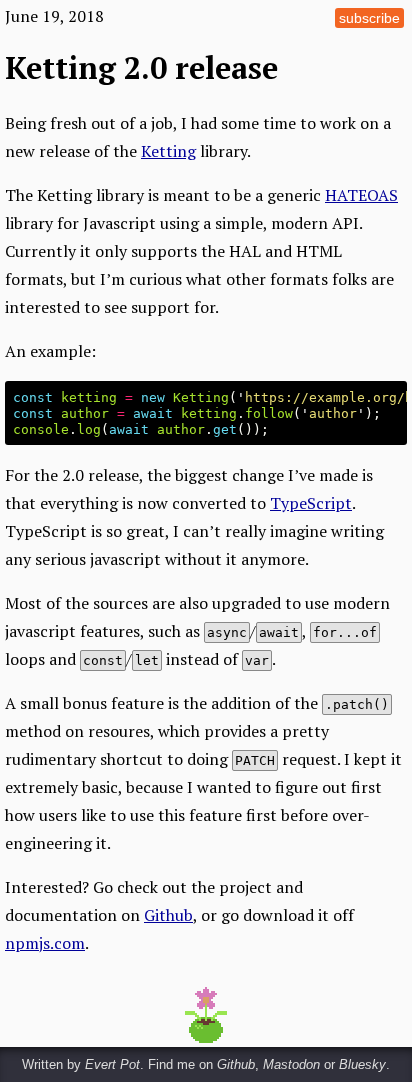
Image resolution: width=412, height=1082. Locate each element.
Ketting (168, 151)
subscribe (369, 18)
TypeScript (311, 503)
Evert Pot (112, 1064)
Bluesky (362, 1064)
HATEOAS (361, 195)
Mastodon (291, 1064)
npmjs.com (45, 943)
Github (168, 915)
